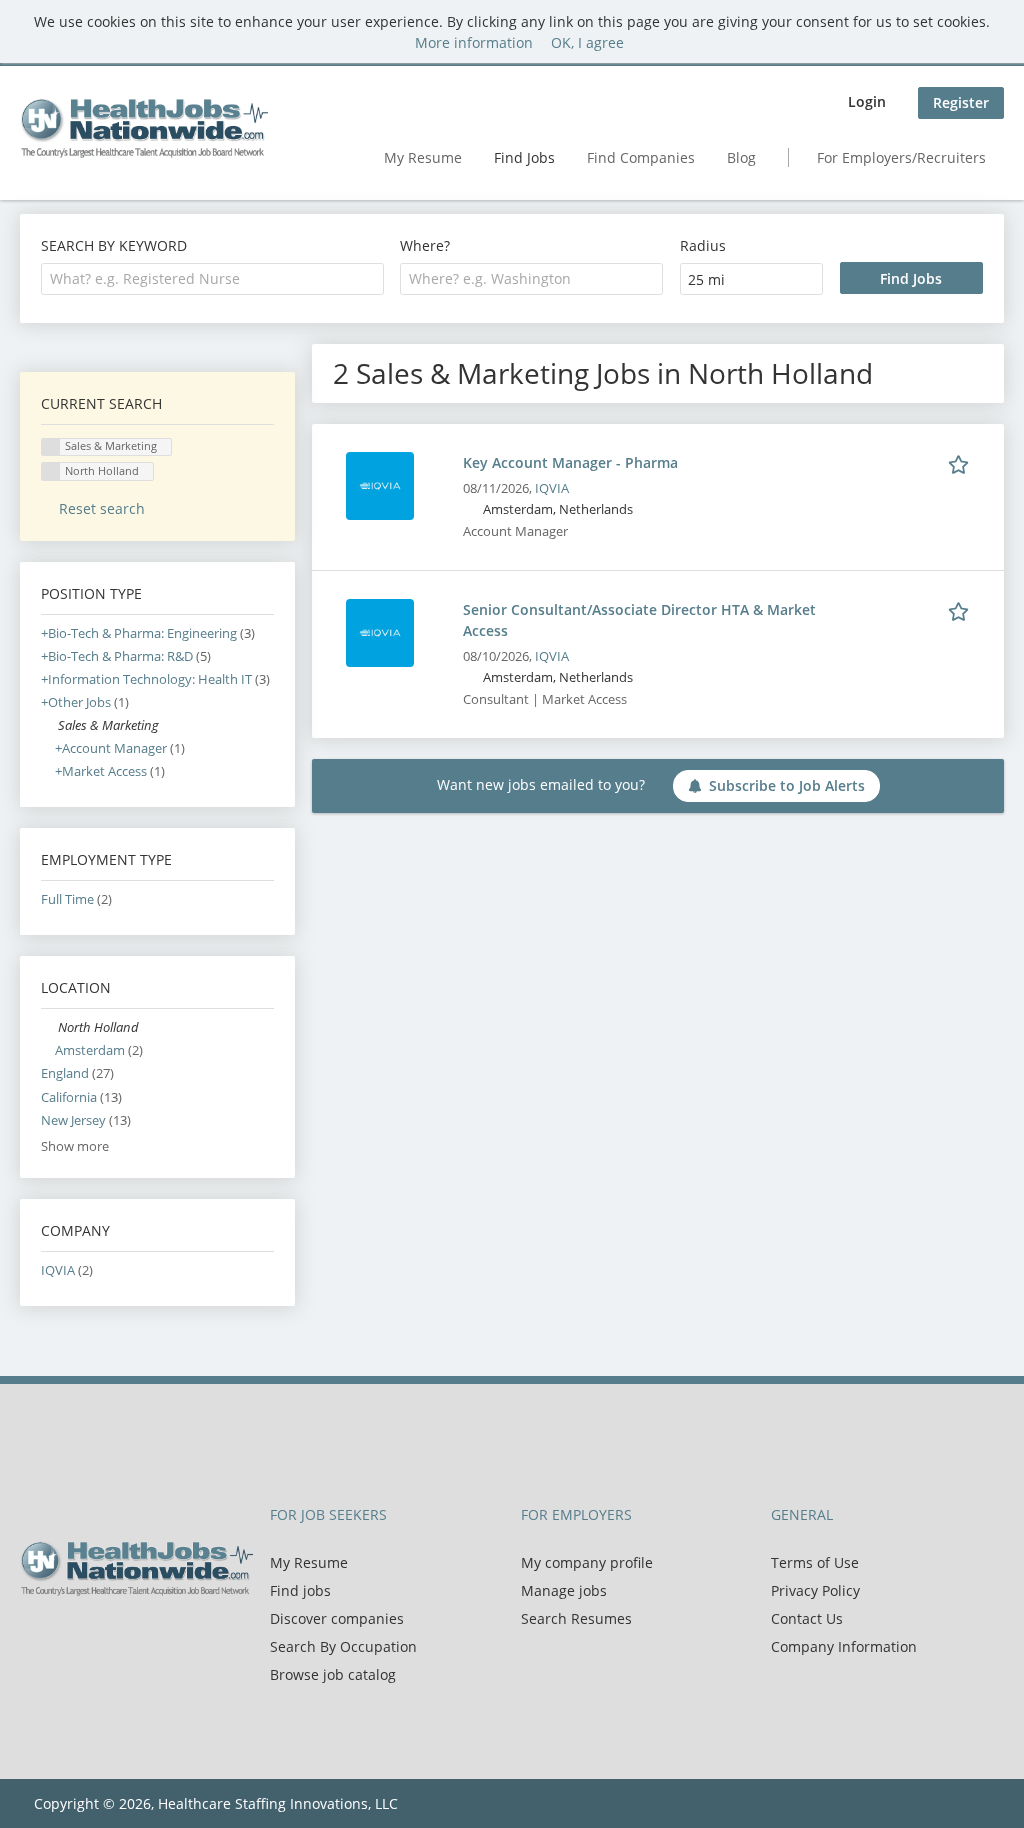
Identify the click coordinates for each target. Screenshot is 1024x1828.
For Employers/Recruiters (901, 157)
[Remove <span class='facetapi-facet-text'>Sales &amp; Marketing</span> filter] (51, 447)
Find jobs (300, 1590)
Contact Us (807, 1618)
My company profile (587, 1562)
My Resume (423, 157)
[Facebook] (34, 1638)
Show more (75, 1146)
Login (867, 101)
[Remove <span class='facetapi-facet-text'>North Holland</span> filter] (51, 471)
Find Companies (641, 157)
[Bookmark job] (962, 462)
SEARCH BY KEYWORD (114, 245)
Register (961, 102)
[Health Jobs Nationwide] (144, 128)
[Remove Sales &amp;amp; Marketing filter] (49, 725)
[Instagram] (130, 1638)
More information (474, 42)
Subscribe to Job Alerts (787, 785)
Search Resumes (576, 1618)
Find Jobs (524, 157)
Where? (425, 245)
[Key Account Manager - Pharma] (380, 484)
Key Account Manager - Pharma (570, 462)
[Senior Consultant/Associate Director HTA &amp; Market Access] (380, 631)
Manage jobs (564, 1590)
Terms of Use (815, 1562)
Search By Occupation (343, 1646)
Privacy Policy (815, 1590)
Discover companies (337, 1618)
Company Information (844, 1646)
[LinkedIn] (100, 1638)
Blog (741, 157)
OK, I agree (587, 42)
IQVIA (552, 488)
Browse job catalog (333, 1674)
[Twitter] (67, 1638)
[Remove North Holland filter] (49, 1027)
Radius (703, 245)
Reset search (102, 508)
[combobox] (212, 279)
